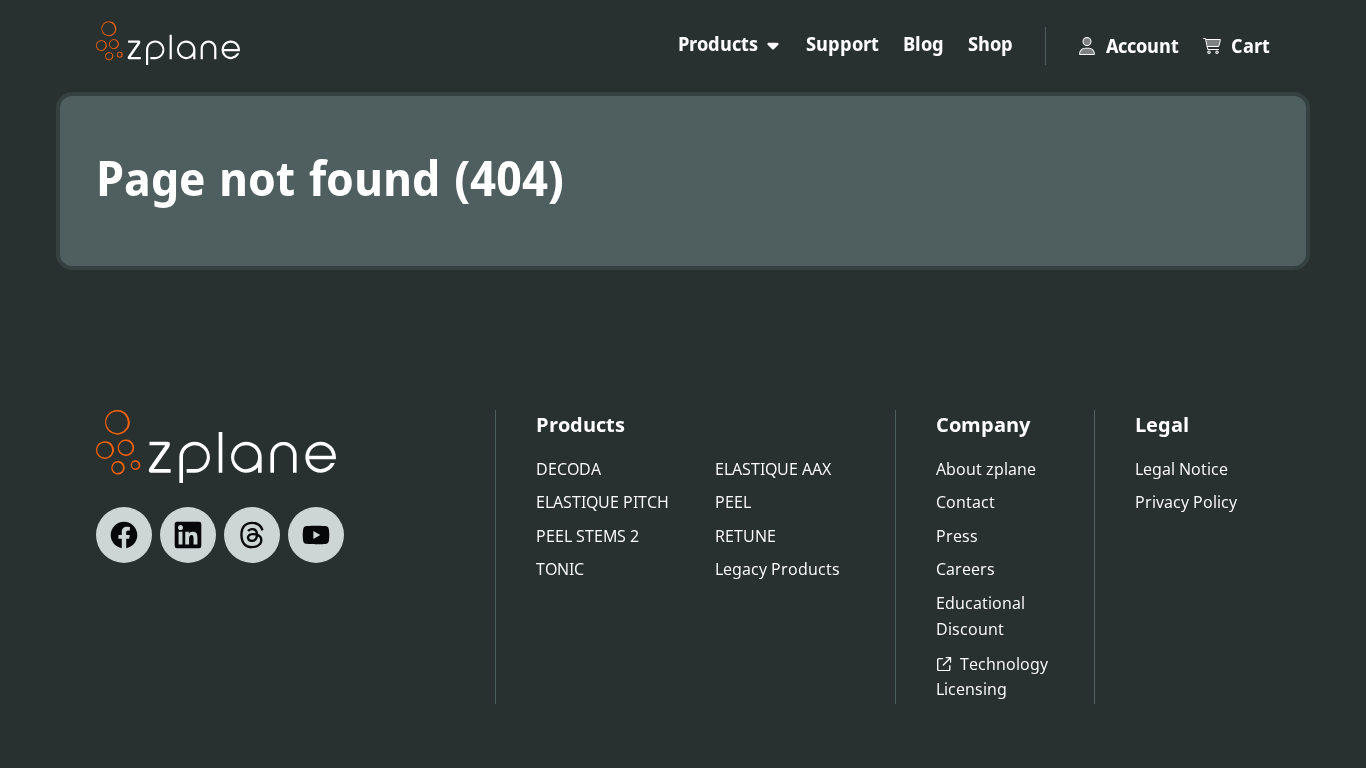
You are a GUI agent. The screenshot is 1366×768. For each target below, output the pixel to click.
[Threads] (252, 535)
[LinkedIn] (188, 535)
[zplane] (168, 43)
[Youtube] (316, 535)
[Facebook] (124, 535)
